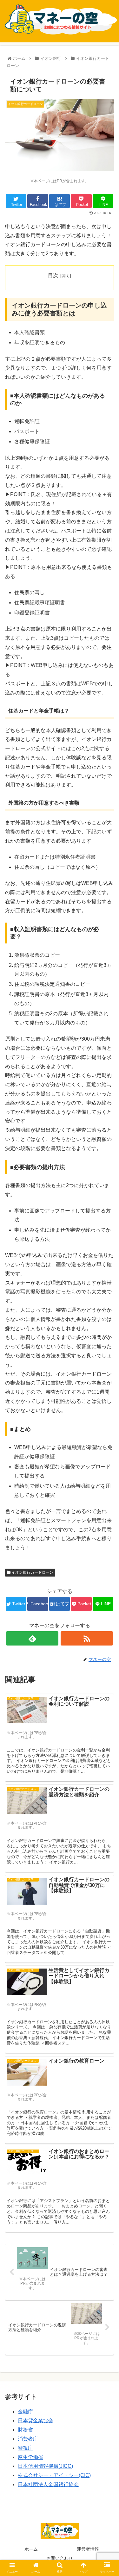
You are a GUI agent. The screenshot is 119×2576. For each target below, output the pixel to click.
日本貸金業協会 (36, 2420)
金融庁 (25, 2412)
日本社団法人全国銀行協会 (48, 2484)
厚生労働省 (30, 2457)
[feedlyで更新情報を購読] (32, 1638)
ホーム (31, 2549)
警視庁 (25, 2448)
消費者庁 (28, 2439)
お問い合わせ (60, 2558)
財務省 (25, 2430)
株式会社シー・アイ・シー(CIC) (54, 2475)
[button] (106, 1325)
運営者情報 (88, 2549)
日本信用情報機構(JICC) (45, 2466)
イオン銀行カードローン (32, 1572)
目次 (53, 275)
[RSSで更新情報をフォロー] (87, 1638)
